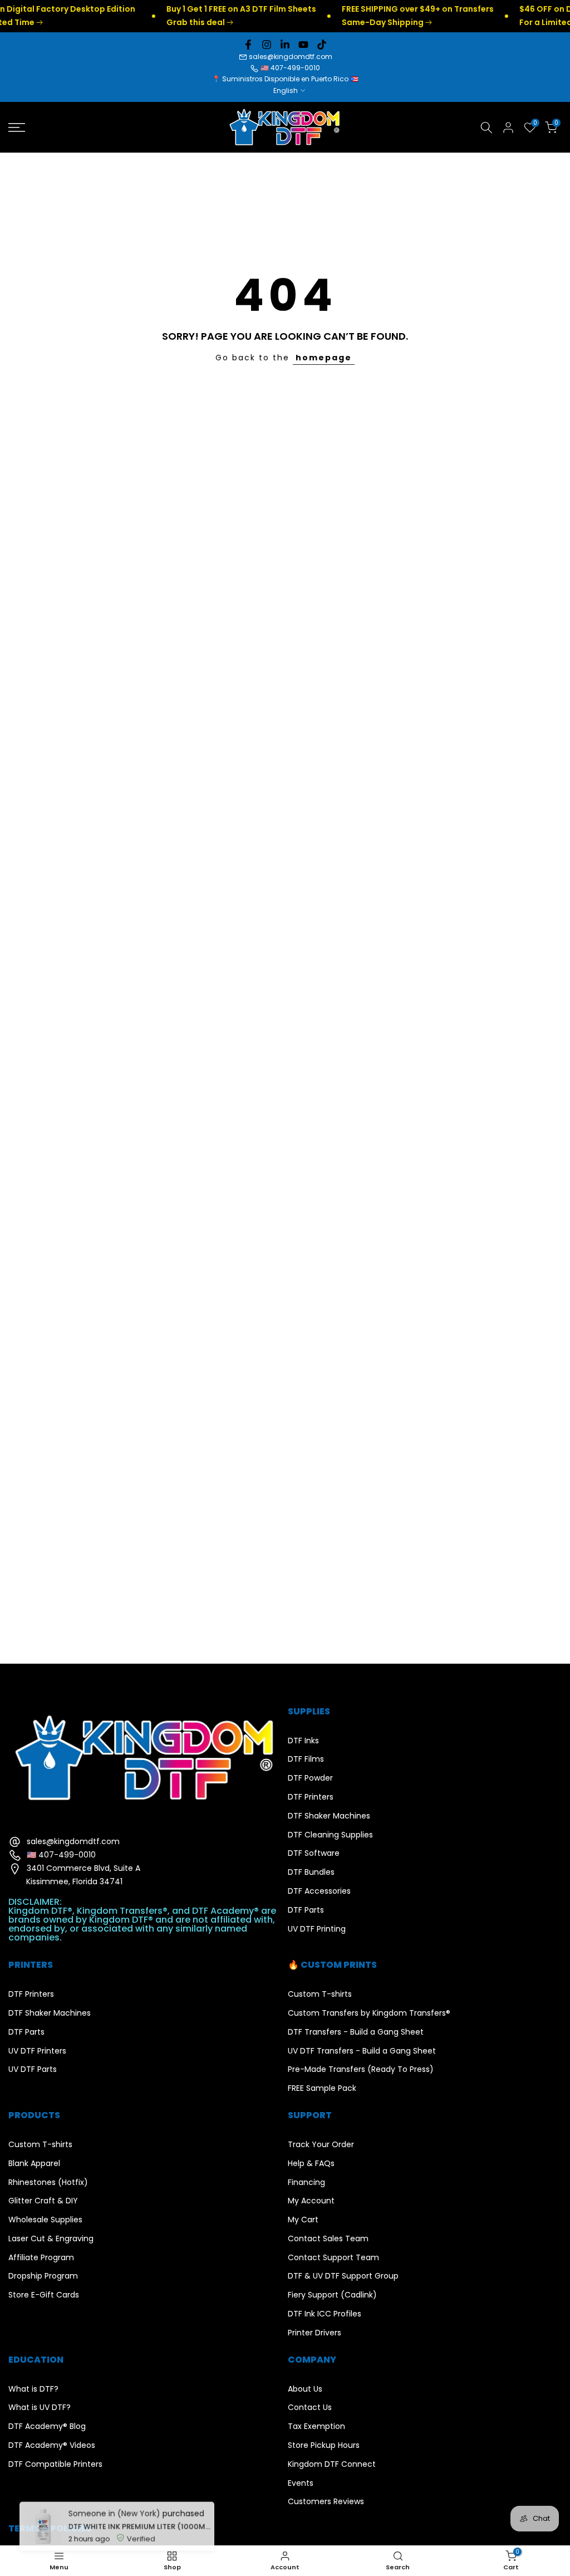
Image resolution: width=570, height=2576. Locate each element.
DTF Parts (306, 1910)
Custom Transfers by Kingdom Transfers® (369, 2013)
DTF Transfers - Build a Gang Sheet (356, 2032)
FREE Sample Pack (322, 2088)
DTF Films (306, 1759)
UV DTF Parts (33, 2069)
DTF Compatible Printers (55, 2464)
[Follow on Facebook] (248, 45)
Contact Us (310, 2408)
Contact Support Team (333, 2258)
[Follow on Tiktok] (322, 45)
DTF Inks (303, 1741)
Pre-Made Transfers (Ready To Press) (361, 2069)
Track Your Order (321, 2145)
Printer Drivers (315, 2333)
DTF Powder (310, 1778)
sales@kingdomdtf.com (291, 57)
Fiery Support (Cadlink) (332, 2295)
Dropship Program (43, 2276)
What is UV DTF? (40, 2408)
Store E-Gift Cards (44, 2295)
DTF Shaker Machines (329, 1816)
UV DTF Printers (37, 2051)
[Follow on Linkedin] (285, 45)
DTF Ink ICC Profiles (325, 2314)
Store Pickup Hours (324, 2445)
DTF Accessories (319, 1891)
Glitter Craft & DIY (43, 2201)
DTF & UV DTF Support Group (343, 2276)
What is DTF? (33, 2389)
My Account (311, 2201)
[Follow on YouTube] (303, 45)
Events (301, 2483)
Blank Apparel (34, 2164)
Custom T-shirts (320, 1994)
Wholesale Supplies (45, 2220)
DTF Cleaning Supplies (330, 1835)
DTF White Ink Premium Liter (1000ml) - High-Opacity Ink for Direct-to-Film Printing (138, 2518)
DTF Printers (311, 1797)
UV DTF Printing (317, 1929)
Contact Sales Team (328, 2239)
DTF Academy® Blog (47, 2426)
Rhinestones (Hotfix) (48, 2182)
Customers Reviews (326, 2502)
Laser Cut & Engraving (51, 2239)
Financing (306, 2182)
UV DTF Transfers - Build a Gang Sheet (362, 2051)
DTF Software (314, 1853)
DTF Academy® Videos (52, 2445)
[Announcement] (210, 16)
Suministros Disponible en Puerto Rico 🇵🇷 (290, 79)
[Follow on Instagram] (267, 45)
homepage (324, 358)
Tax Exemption (316, 2426)
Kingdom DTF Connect (332, 2464)
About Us (305, 2389)
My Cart (303, 2220)
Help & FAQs (311, 2164)
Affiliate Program (41, 2258)
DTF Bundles (311, 1872)
